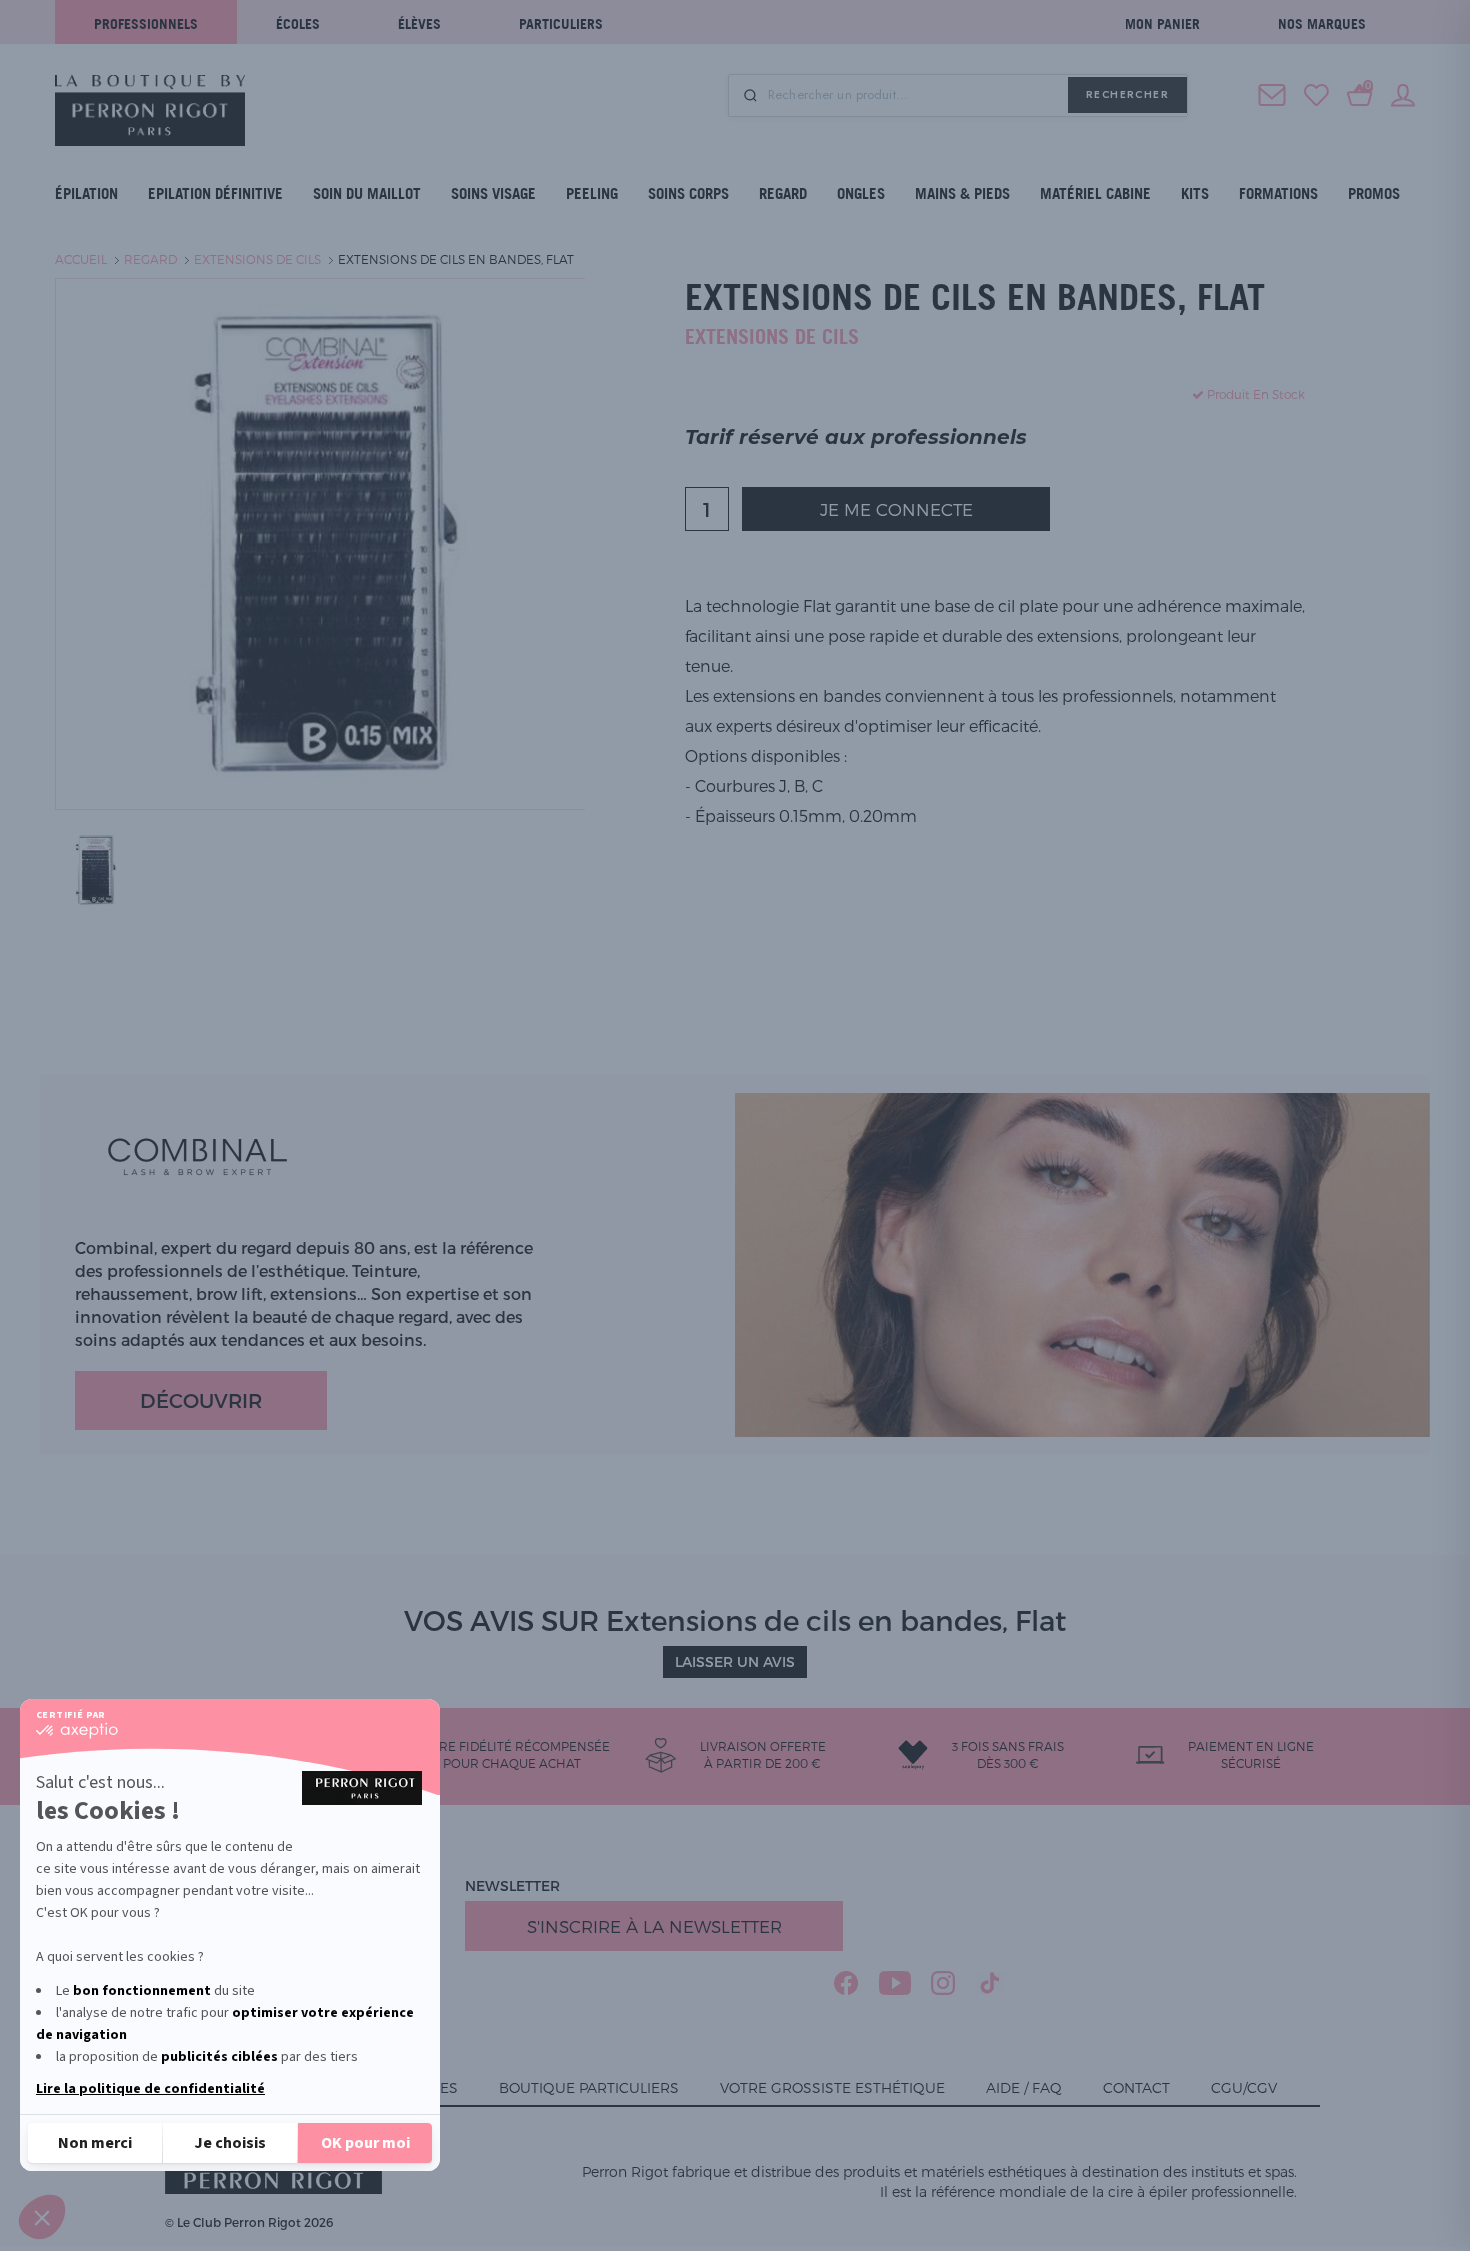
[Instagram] (943, 1983)
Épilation (86, 193)
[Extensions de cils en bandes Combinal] (95, 868)
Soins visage (493, 193)
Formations (1278, 193)
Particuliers (561, 23)
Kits (1195, 193)
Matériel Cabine (1095, 193)
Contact (1136, 2087)
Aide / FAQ (1024, 2087)
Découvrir (201, 1400)
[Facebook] (846, 1983)
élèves (419, 23)
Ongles (861, 193)
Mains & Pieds (962, 193)
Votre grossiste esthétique (832, 2087)
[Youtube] (895, 1983)
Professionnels (146, 23)
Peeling (592, 193)
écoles (298, 23)
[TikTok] (990, 1983)
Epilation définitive (215, 193)
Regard (783, 193)
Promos (1374, 193)
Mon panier (1162, 23)
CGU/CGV (1244, 2087)
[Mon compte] (1403, 93)
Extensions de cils (257, 259)
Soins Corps (688, 193)
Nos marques (1322, 23)
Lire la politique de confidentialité (150, 2089)
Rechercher (1127, 94)
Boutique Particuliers (589, 2087)
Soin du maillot (367, 193)
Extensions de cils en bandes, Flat (456, 259)
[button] (42, 2217)
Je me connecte (896, 509)
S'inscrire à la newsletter (654, 1926)
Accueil (81, 259)
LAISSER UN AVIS (735, 1661)
